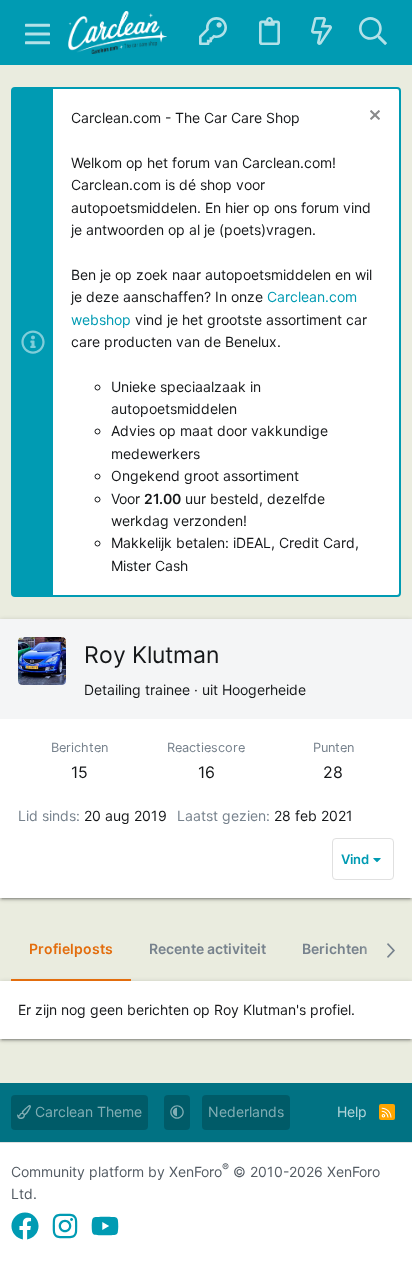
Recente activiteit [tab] (207, 948)
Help (352, 1111)
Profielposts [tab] (71, 948)
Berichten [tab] (335, 948)
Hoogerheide (264, 689)
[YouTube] (105, 1226)
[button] (37, 33)
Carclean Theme (86, 1111)
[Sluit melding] (372, 117)
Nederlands (246, 1111)
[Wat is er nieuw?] (321, 32)
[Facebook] (25, 1226)
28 (333, 772)
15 (79, 772)
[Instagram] (65, 1226)
